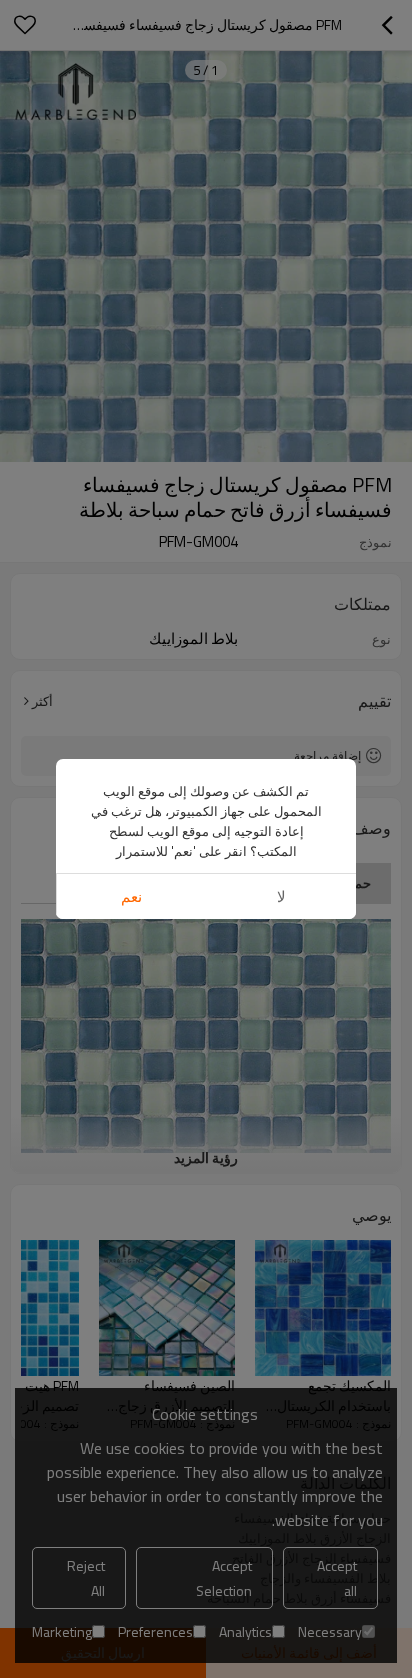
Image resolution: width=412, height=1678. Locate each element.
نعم (131, 896)
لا (281, 896)
